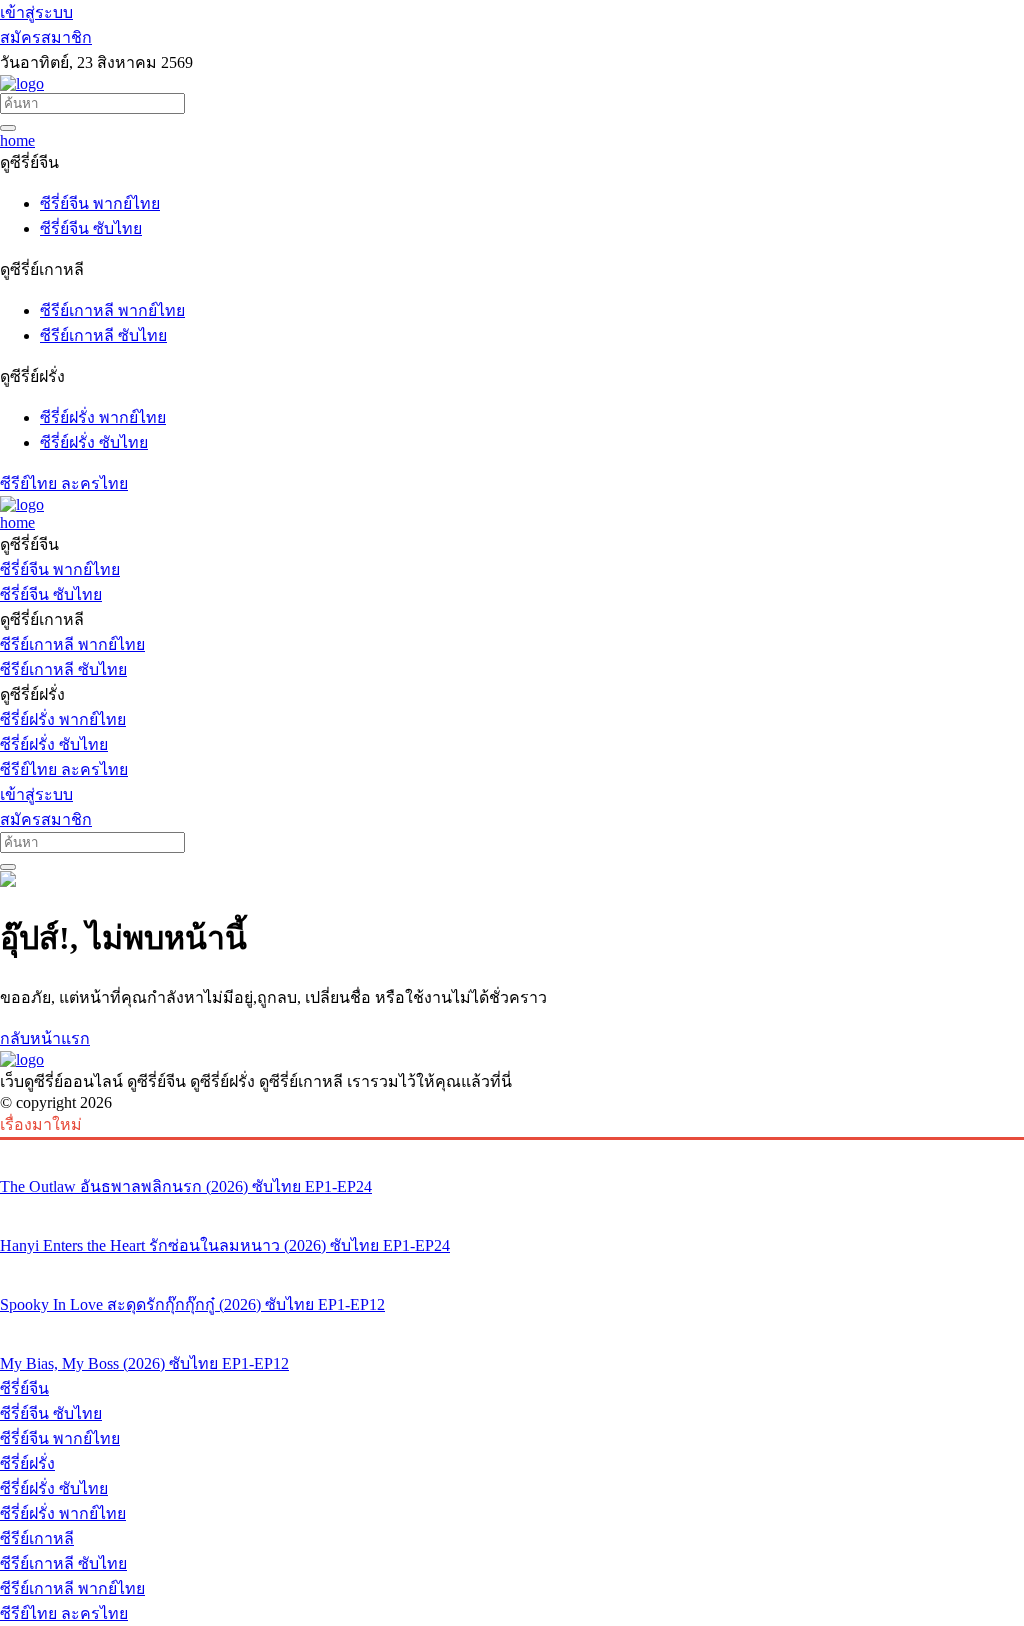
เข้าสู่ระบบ (36, 12)
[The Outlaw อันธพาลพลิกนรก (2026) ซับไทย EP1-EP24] (512, 1149)
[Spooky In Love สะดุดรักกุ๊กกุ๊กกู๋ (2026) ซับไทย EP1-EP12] (512, 1267)
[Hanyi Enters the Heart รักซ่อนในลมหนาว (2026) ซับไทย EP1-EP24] (512, 1208)
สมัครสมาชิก (46, 37)
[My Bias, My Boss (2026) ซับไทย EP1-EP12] (512, 1326)
